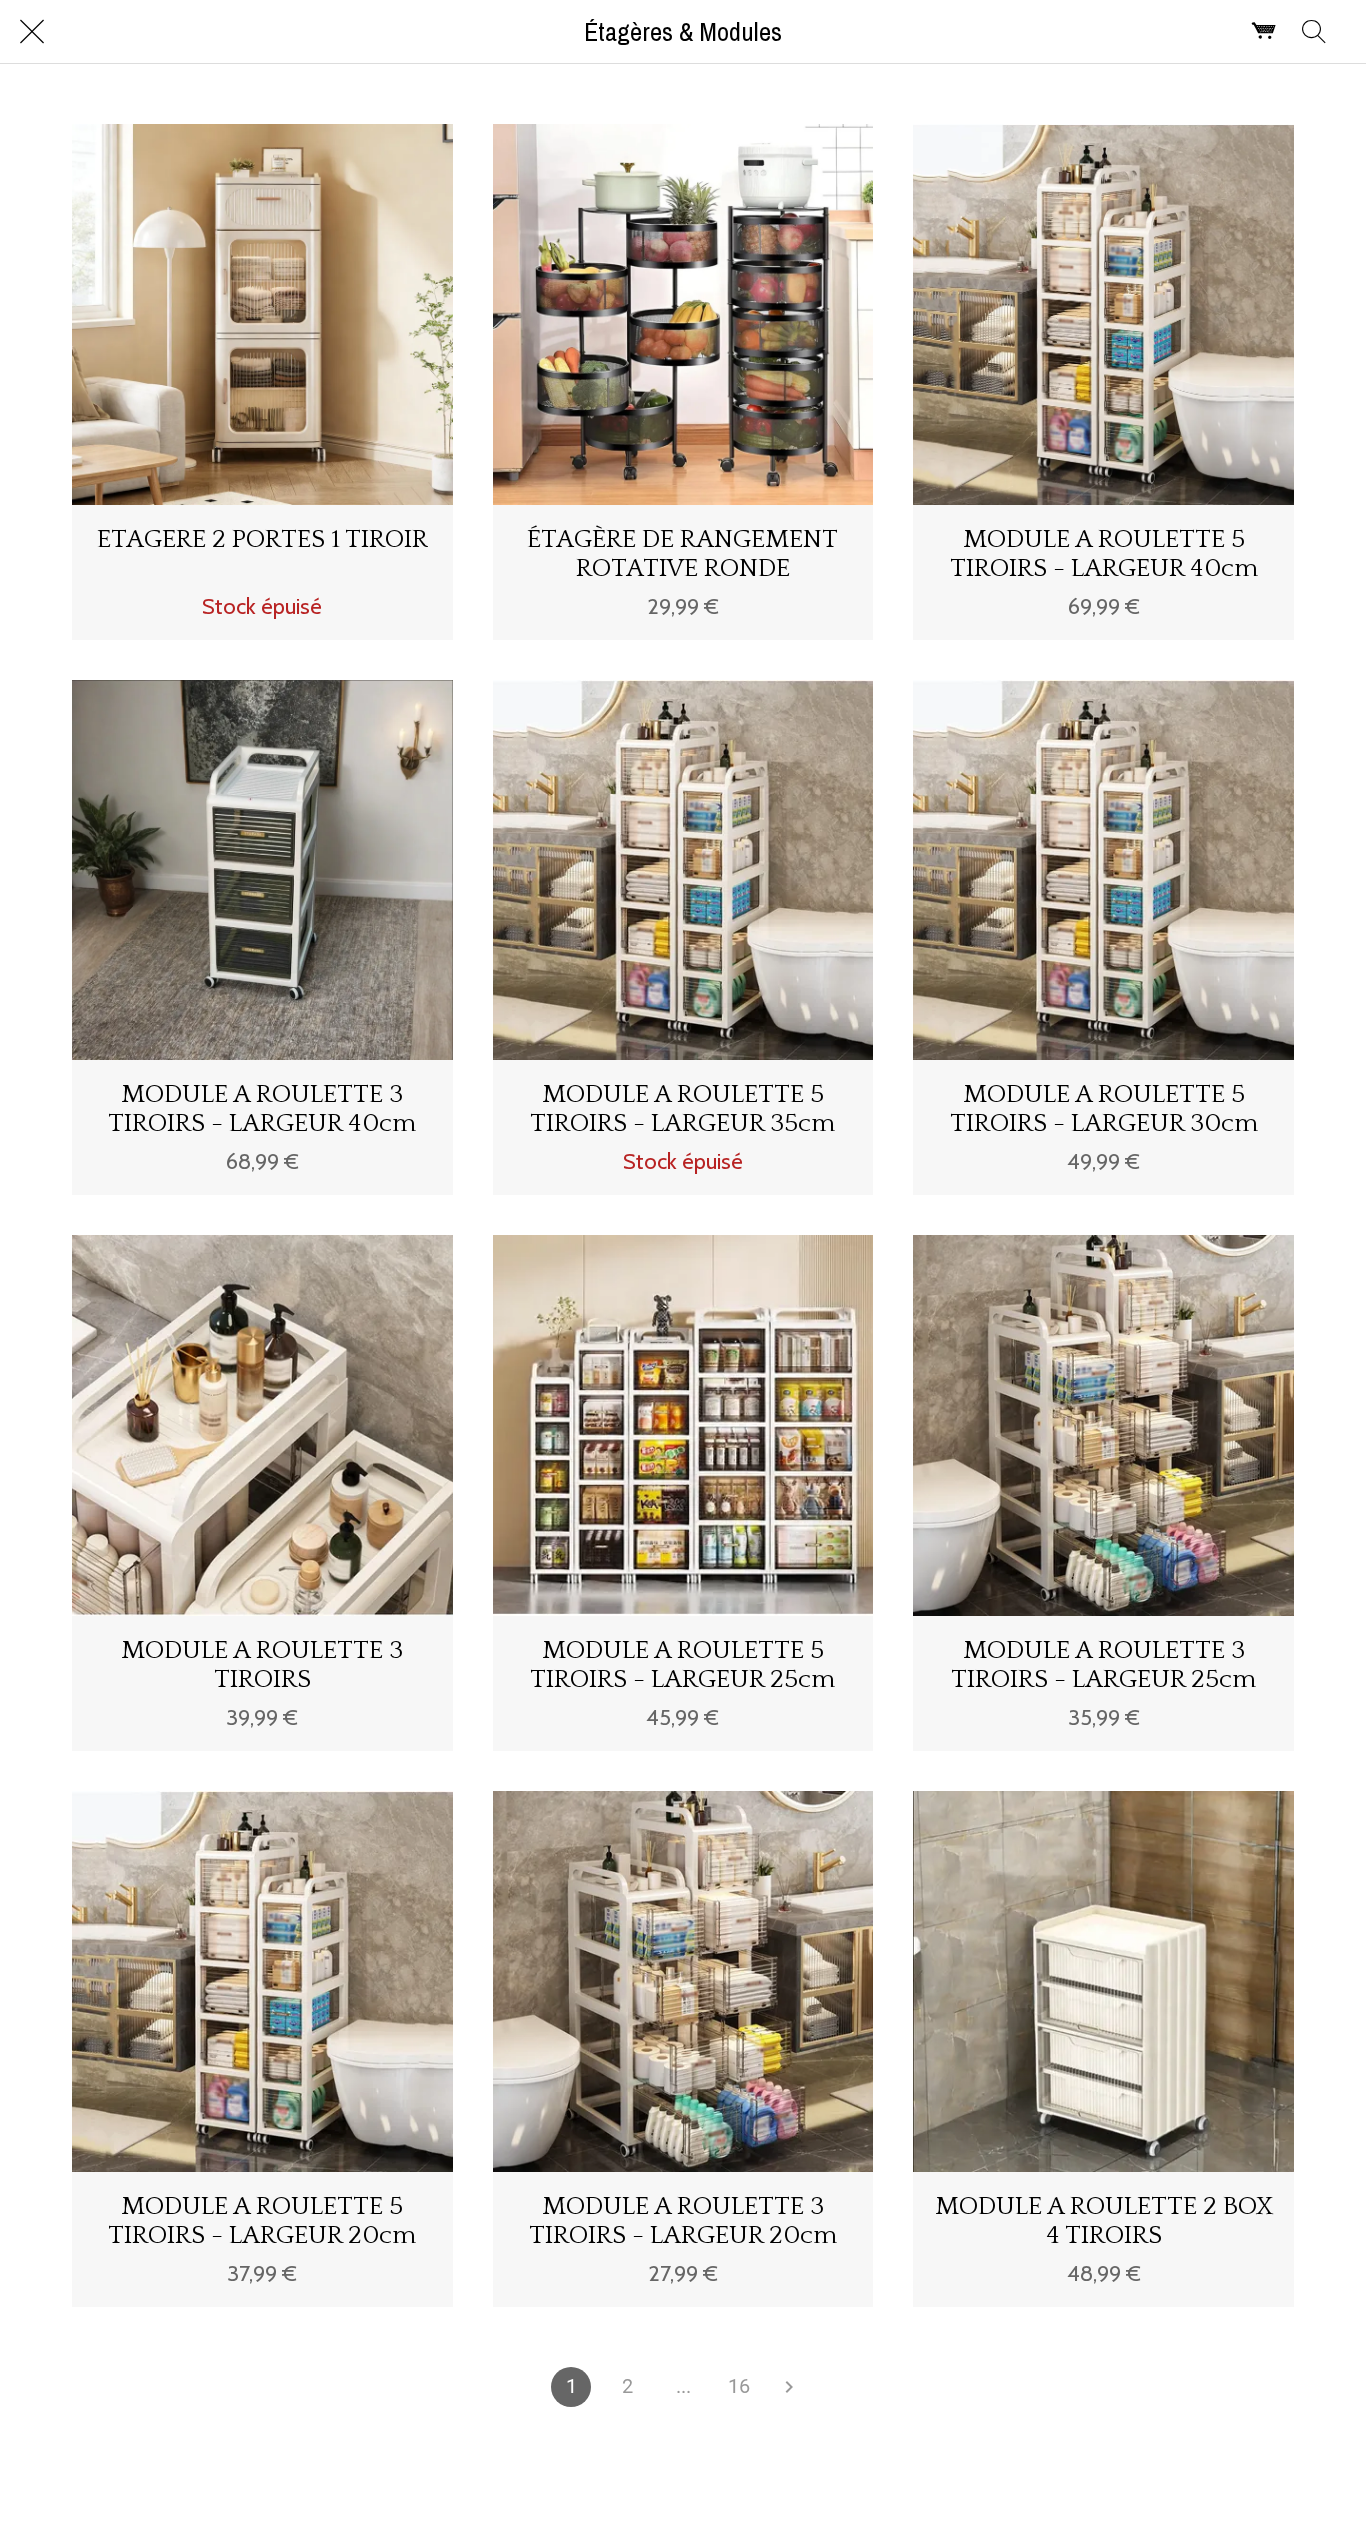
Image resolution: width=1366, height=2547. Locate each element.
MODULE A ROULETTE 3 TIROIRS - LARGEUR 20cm (683, 2221)
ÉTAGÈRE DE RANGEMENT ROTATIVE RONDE (682, 554)
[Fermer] (32, 32)
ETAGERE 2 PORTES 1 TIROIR (262, 539)
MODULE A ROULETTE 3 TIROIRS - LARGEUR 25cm (1103, 1665)
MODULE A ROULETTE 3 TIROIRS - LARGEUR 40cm (262, 1109)
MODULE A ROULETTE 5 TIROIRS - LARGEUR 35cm (682, 1109)
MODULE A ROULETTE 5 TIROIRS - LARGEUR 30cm (1104, 1109)
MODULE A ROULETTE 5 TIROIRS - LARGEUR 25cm (682, 1665)
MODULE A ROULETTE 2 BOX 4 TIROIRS (1104, 2221)
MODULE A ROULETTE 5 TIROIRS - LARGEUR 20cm (262, 2221)
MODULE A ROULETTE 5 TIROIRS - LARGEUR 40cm (1104, 554)
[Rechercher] (1314, 32)
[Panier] (1264, 32)
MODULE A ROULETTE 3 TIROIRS (262, 1665)
